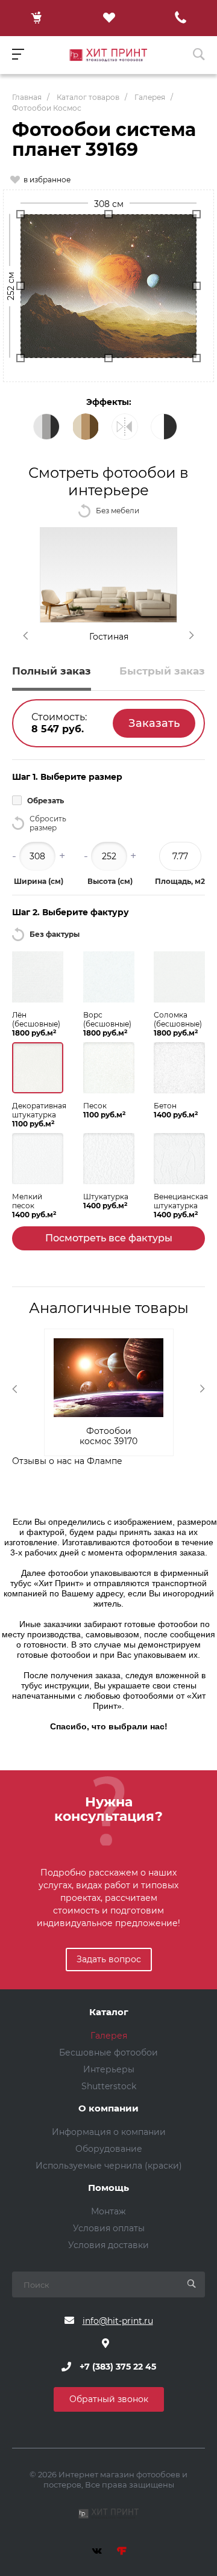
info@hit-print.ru (118, 2321)
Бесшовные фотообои (108, 2052)
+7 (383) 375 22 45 (118, 2367)
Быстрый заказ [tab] (162, 671)
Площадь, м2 (180, 881)
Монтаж (108, 2211)
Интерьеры (109, 2069)
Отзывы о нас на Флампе (67, 1461)
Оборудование (109, 2149)
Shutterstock (109, 2086)
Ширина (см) (39, 881)
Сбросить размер (48, 823)
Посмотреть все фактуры (109, 1238)
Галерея (109, 2036)
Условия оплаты (109, 2228)
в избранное (47, 180)
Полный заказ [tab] (52, 671)
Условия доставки (108, 2245)
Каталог (109, 2012)
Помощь (108, 2188)
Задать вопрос (109, 1959)
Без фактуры (55, 934)
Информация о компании (109, 2132)
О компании (108, 2109)
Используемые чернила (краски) (109, 2166)
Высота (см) (110, 881)
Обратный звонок (109, 2399)
